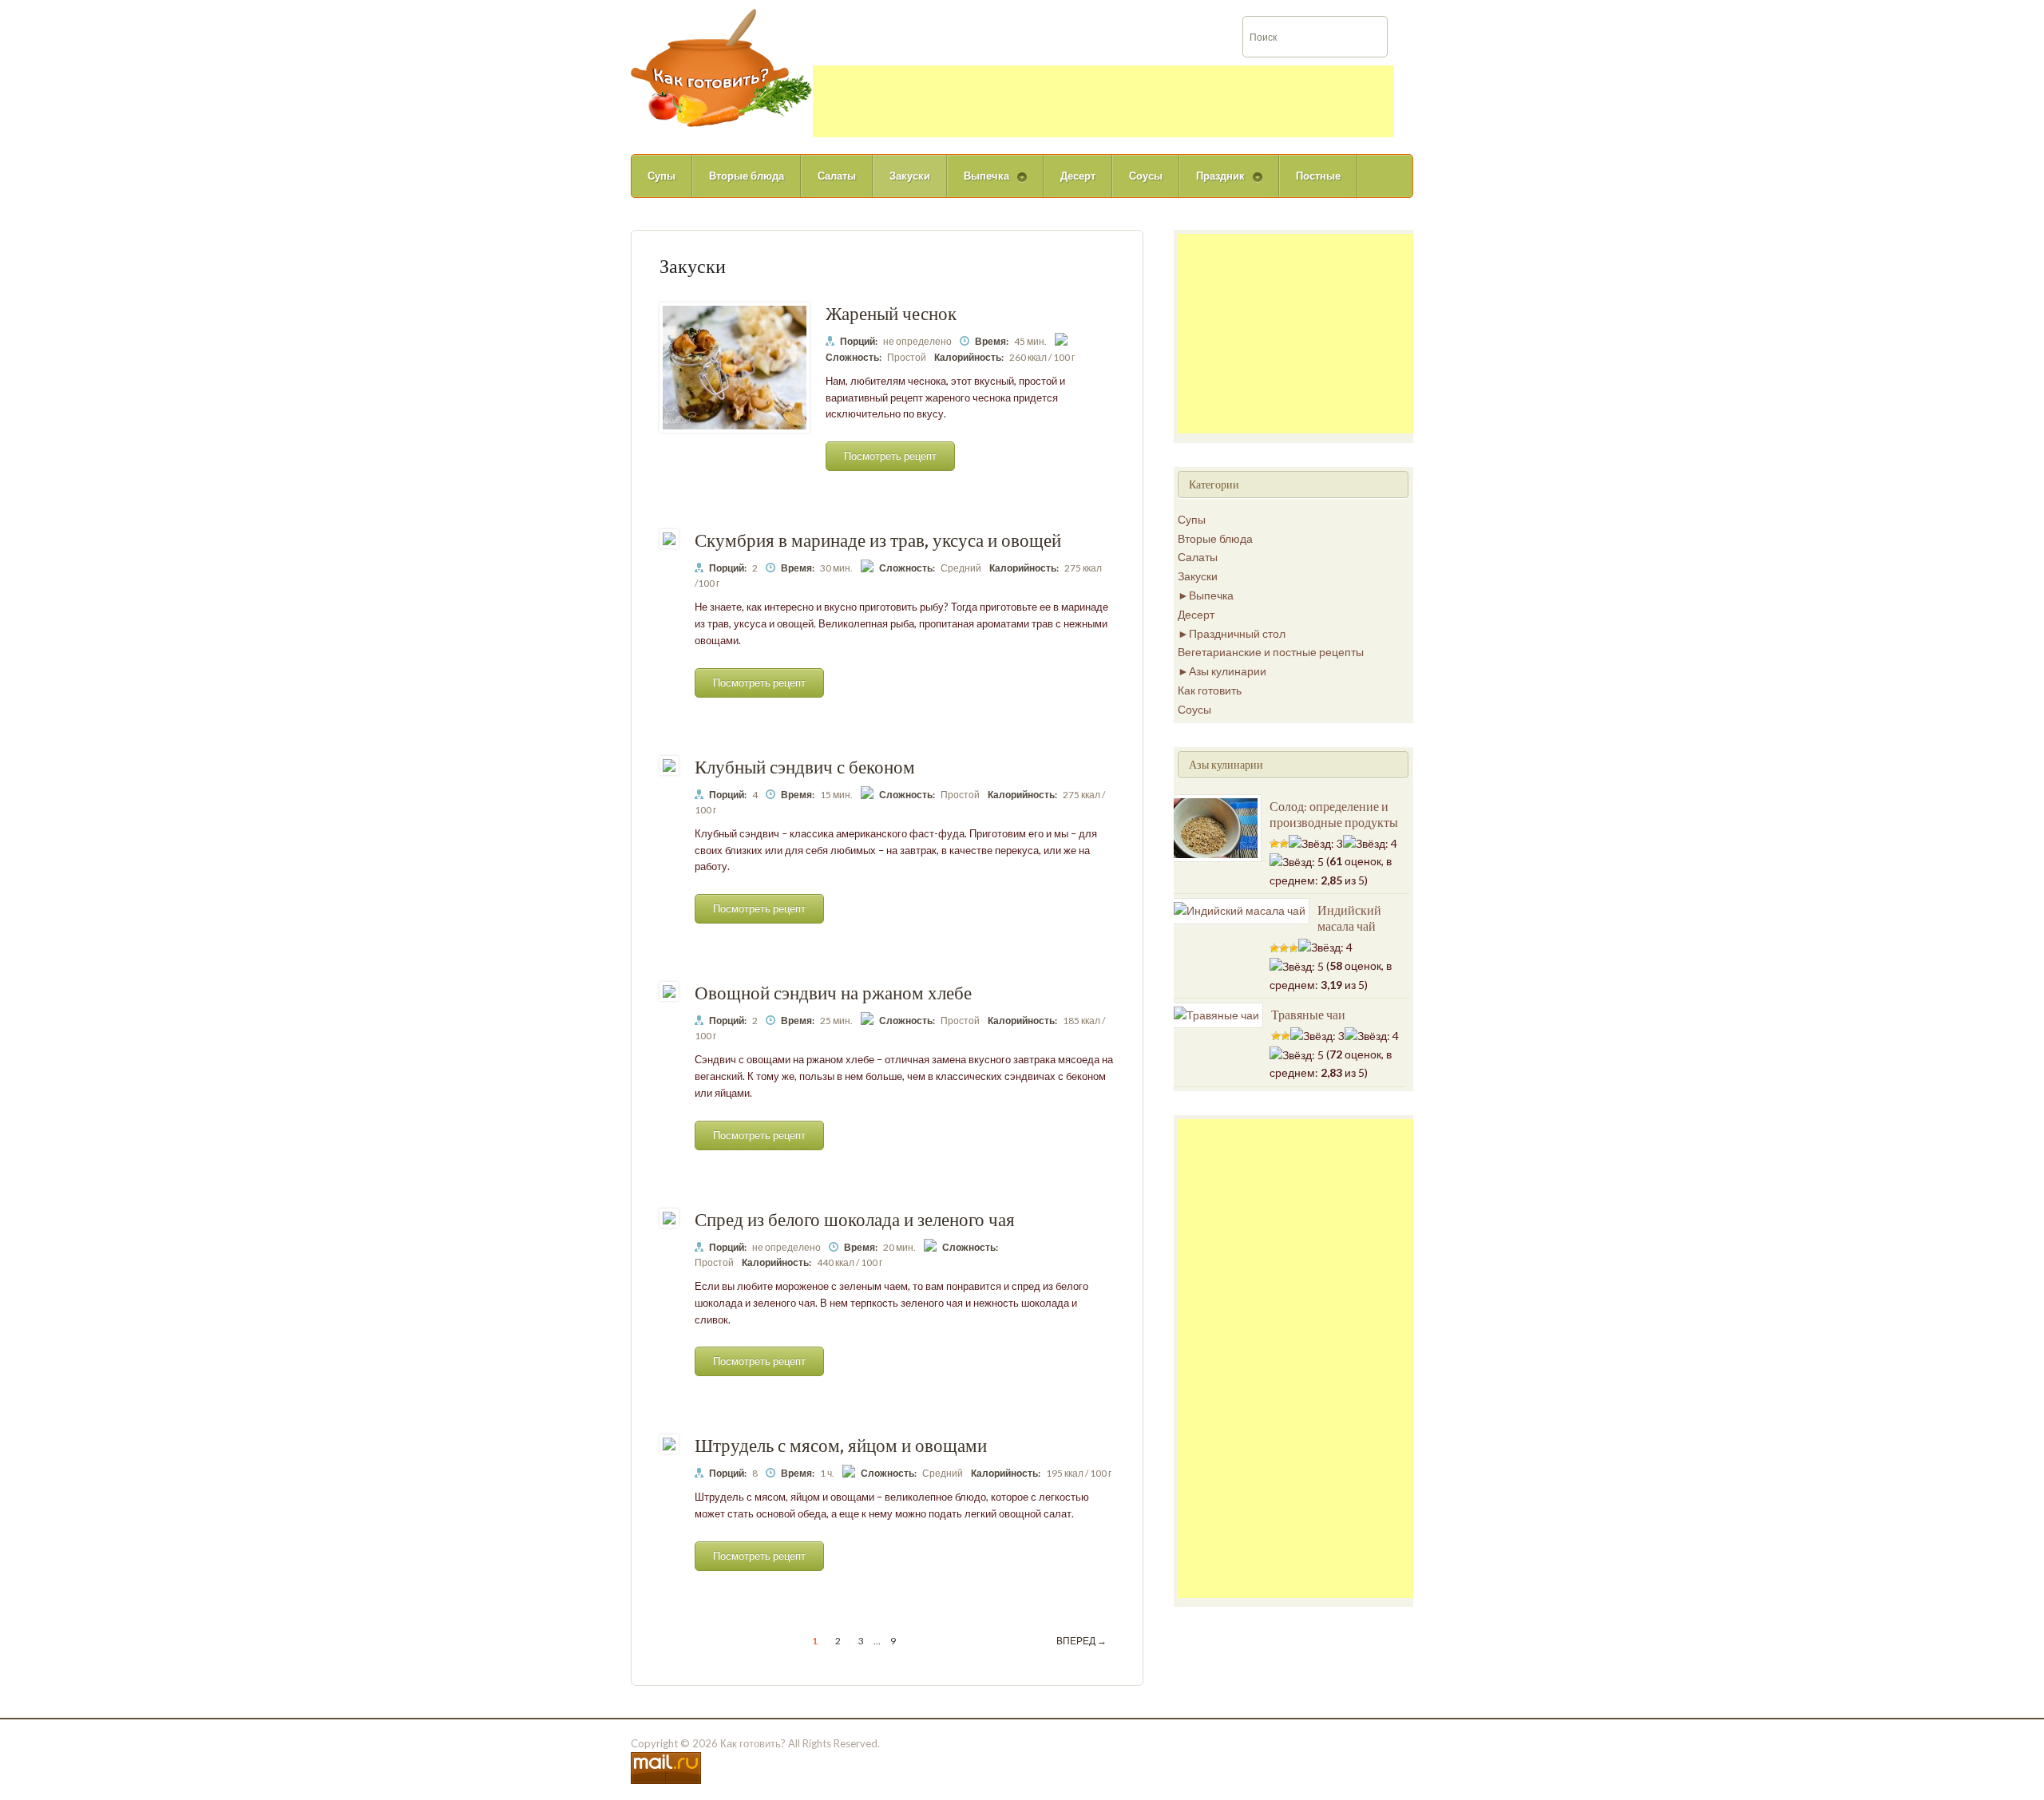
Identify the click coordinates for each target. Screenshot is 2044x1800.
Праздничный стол (1237, 633)
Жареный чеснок (891, 313)
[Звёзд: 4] (1370, 844)
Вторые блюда (747, 176)
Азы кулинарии (1228, 671)
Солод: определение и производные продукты (1334, 814)
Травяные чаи (1308, 1015)
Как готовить (1210, 690)
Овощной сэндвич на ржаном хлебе (833, 993)
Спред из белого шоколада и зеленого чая (855, 1219)
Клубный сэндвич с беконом (805, 767)
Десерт (1078, 176)
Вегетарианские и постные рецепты (1271, 652)
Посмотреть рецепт (890, 456)
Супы (662, 176)
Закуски (910, 176)
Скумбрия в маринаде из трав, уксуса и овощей (878, 540)
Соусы (1146, 176)
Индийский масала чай (1349, 918)
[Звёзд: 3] (1316, 844)
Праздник (1212, 183)
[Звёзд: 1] (1274, 844)
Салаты (837, 176)
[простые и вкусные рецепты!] (722, 67)
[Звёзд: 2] (1284, 844)
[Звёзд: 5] (1297, 862)
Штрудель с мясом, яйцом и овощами (841, 1445)
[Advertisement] (1103, 101)
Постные (1318, 176)
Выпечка (978, 183)
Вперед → (1081, 1641)
